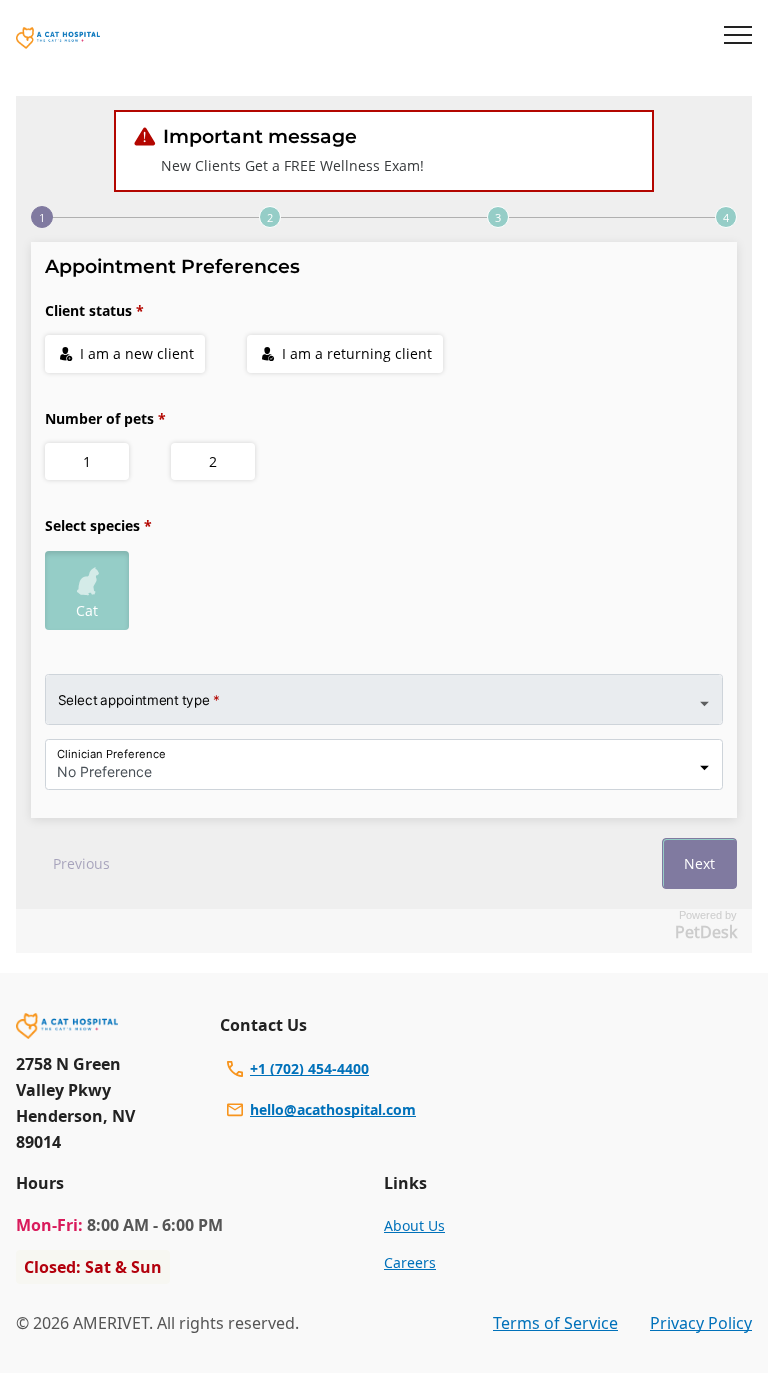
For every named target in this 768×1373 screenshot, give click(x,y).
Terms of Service (555, 1323)
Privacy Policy (701, 1323)
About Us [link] (414, 1225)
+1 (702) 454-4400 (309, 1068)
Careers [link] (410, 1262)
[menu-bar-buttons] (738, 38)
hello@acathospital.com (333, 1109)
